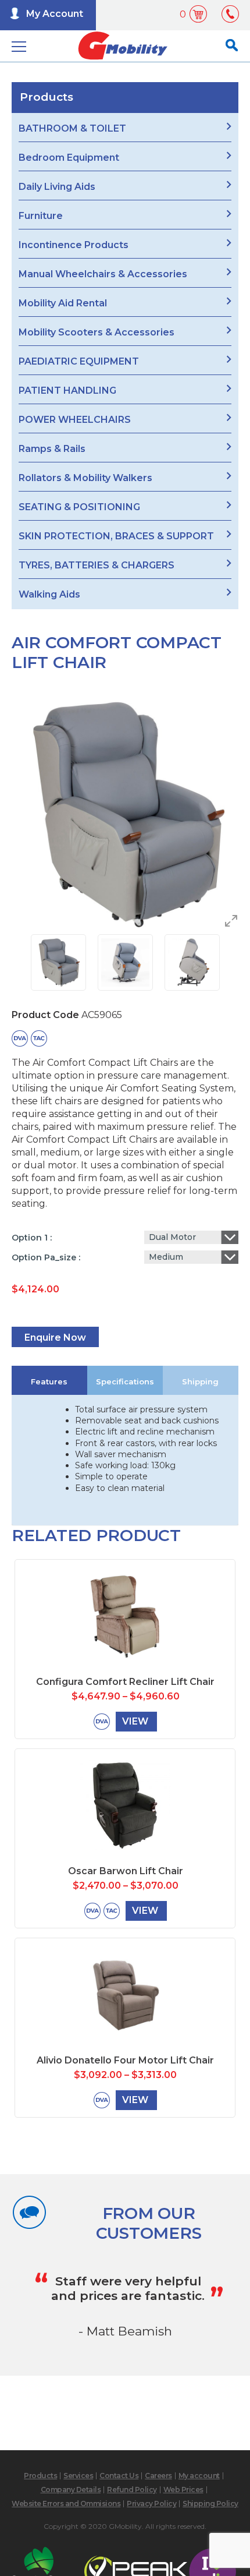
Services (78, 2476)
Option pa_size (45, 1257)
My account (199, 2476)
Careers (158, 2476)
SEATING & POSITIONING (79, 507)
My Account (55, 14)
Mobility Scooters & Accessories (97, 332)
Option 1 (31, 1238)
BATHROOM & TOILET (72, 128)
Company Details (71, 2490)
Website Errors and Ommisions (66, 2503)
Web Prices (183, 2490)
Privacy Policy (151, 2503)
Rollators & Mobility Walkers (85, 478)
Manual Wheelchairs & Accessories (103, 274)
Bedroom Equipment (69, 158)
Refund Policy (132, 2490)
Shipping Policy (210, 2503)
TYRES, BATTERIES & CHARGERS (97, 565)
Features (49, 1381)
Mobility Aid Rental (63, 303)
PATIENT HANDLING (67, 391)
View (135, 1721)
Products (40, 2476)
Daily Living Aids (57, 187)
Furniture (41, 216)
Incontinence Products (74, 245)
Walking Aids (49, 594)
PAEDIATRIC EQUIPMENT (79, 361)
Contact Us (119, 2476)
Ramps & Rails (52, 449)
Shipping (200, 1381)
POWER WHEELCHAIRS (75, 420)
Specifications (125, 1381)
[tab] (49, 1380)
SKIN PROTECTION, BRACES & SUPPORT (116, 536)
